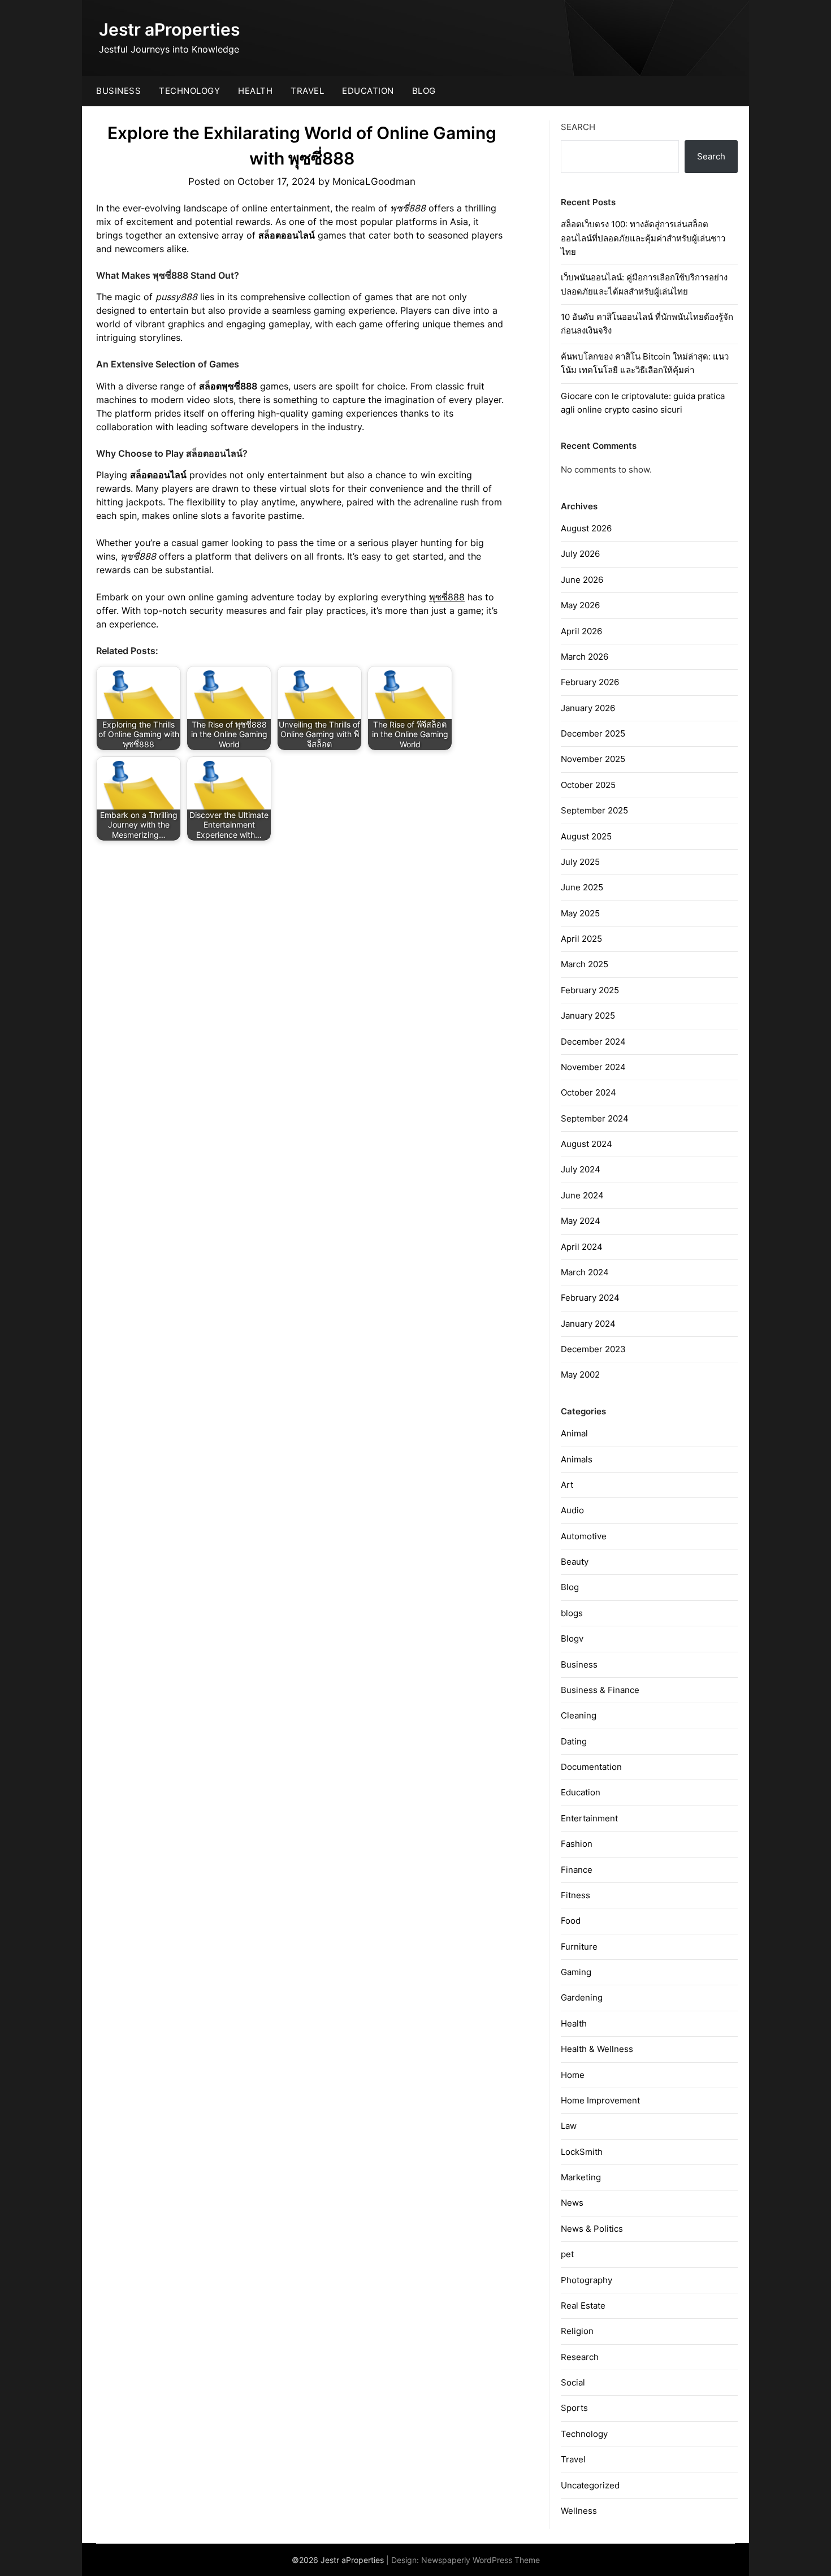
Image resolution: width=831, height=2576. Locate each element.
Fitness (575, 1895)
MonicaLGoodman (374, 181)
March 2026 (585, 657)
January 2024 (588, 1324)
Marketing (581, 2177)
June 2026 (582, 580)
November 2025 (593, 759)
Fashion (577, 1844)
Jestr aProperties (169, 29)
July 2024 (581, 1169)
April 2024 (582, 1247)
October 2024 (588, 1092)
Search (578, 127)
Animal (574, 1433)
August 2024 (587, 1144)
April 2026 (581, 631)
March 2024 (585, 1272)
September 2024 (595, 1118)
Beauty (575, 1562)
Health (255, 91)
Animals (577, 1459)
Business (118, 91)
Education (368, 91)
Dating (574, 1741)
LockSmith (582, 2152)
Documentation (591, 1767)
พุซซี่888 (447, 597)
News (572, 2203)
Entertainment (589, 1818)
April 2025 (581, 939)
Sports (574, 2408)
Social (573, 2382)
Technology (189, 91)
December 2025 (593, 733)
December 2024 (593, 1042)
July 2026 (580, 554)
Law (569, 2126)
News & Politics (592, 2229)
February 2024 (590, 1298)
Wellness (579, 2511)
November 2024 (593, 1067)
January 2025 (588, 1016)
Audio (572, 1510)
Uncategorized (590, 2485)
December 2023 (593, 1349)
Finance (577, 1870)
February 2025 (590, 990)
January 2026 (588, 708)
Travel (307, 91)
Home (573, 2075)
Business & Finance (600, 1690)
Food (571, 1921)
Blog (424, 91)
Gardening (582, 1997)
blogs (572, 1613)
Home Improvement (600, 2100)
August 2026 (586, 528)
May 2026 (580, 605)
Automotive (584, 1536)
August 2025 (586, 836)
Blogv (572, 1638)
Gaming (576, 1972)
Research (580, 2357)
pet (567, 2254)
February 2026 (590, 682)
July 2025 (580, 862)
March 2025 (585, 964)
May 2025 (580, 913)
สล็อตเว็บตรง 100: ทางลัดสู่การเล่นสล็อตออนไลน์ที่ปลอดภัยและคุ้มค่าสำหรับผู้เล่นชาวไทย (643, 238)
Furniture (579, 1947)
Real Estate (583, 2306)
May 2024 (581, 1221)
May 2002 (580, 1374)
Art (567, 1485)
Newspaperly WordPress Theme (481, 2560)
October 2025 (588, 785)
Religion (577, 2331)
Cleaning (579, 1715)
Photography (587, 2280)
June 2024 (582, 1195)
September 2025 (594, 810)
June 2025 (582, 887)
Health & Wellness (597, 2049)
